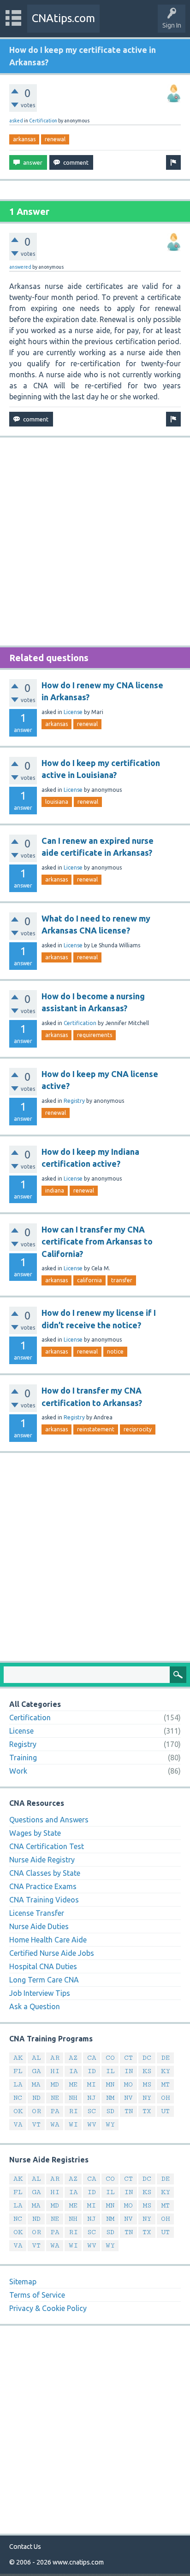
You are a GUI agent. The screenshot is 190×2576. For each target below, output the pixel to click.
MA (36, 2084)
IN (128, 2071)
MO (128, 2084)
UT (165, 2111)
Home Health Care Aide (48, 1940)
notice (115, 1351)
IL (110, 2071)
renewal (55, 139)
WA (55, 2124)
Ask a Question (35, 2006)
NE (55, 2098)
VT (36, 2124)
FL (18, 2071)
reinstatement (96, 1429)
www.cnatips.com (78, 2562)
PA (55, 2111)
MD (55, 2084)
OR (36, 2111)
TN (129, 2111)
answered (20, 267)
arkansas (24, 139)
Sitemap (23, 2282)
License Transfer (37, 1913)
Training (23, 1758)
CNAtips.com (63, 18)
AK (18, 2058)
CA (92, 2058)
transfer (122, 1280)
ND (36, 2098)
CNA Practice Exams (43, 1886)
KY (166, 2071)
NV (128, 2098)
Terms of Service (37, 2295)
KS (147, 2071)
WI (73, 2124)
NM (110, 2098)
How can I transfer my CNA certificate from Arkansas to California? (97, 1242)
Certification (43, 121)
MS (147, 2084)
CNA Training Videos (44, 1900)
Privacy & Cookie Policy (48, 2308)
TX (147, 2111)
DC (147, 2058)
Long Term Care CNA (44, 1980)
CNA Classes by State (45, 1873)
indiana (55, 1190)
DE (166, 2058)
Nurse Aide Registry (42, 1860)
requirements (95, 1035)
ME (73, 2084)
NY (147, 2098)
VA (18, 2124)
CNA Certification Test (47, 1846)
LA (18, 2084)
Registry (74, 1101)
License (73, 712)
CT (128, 2058)
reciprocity (138, 1429)
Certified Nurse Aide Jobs (52, 1953)
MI (92, 2084)
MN (110, 2084)
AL (36, 2058)
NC (18, 2098)
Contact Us (25, 2547)
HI (55, 2071)
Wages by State (35, 1833)
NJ (92, 2098)
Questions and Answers (49, 1820)
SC (92, 2111)
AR (55, 2058)
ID (92, 2071)
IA (73, 2071)
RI (73, 2111)
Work (18, 1771)
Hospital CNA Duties (43, 1966)
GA (36, 2071)
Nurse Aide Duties (39, 1926)
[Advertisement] (95, 542)
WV (92, 2124)
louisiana (57, 802)
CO (110, 2058)
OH (166, 2098)
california (89, 1280)
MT (166, 2084)
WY (110, 2124)
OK (18, 2111)
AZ (73, 2058)
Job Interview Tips (40, 1993)
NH (73, 2098)
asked (16, 121)
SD (110, 2111)
